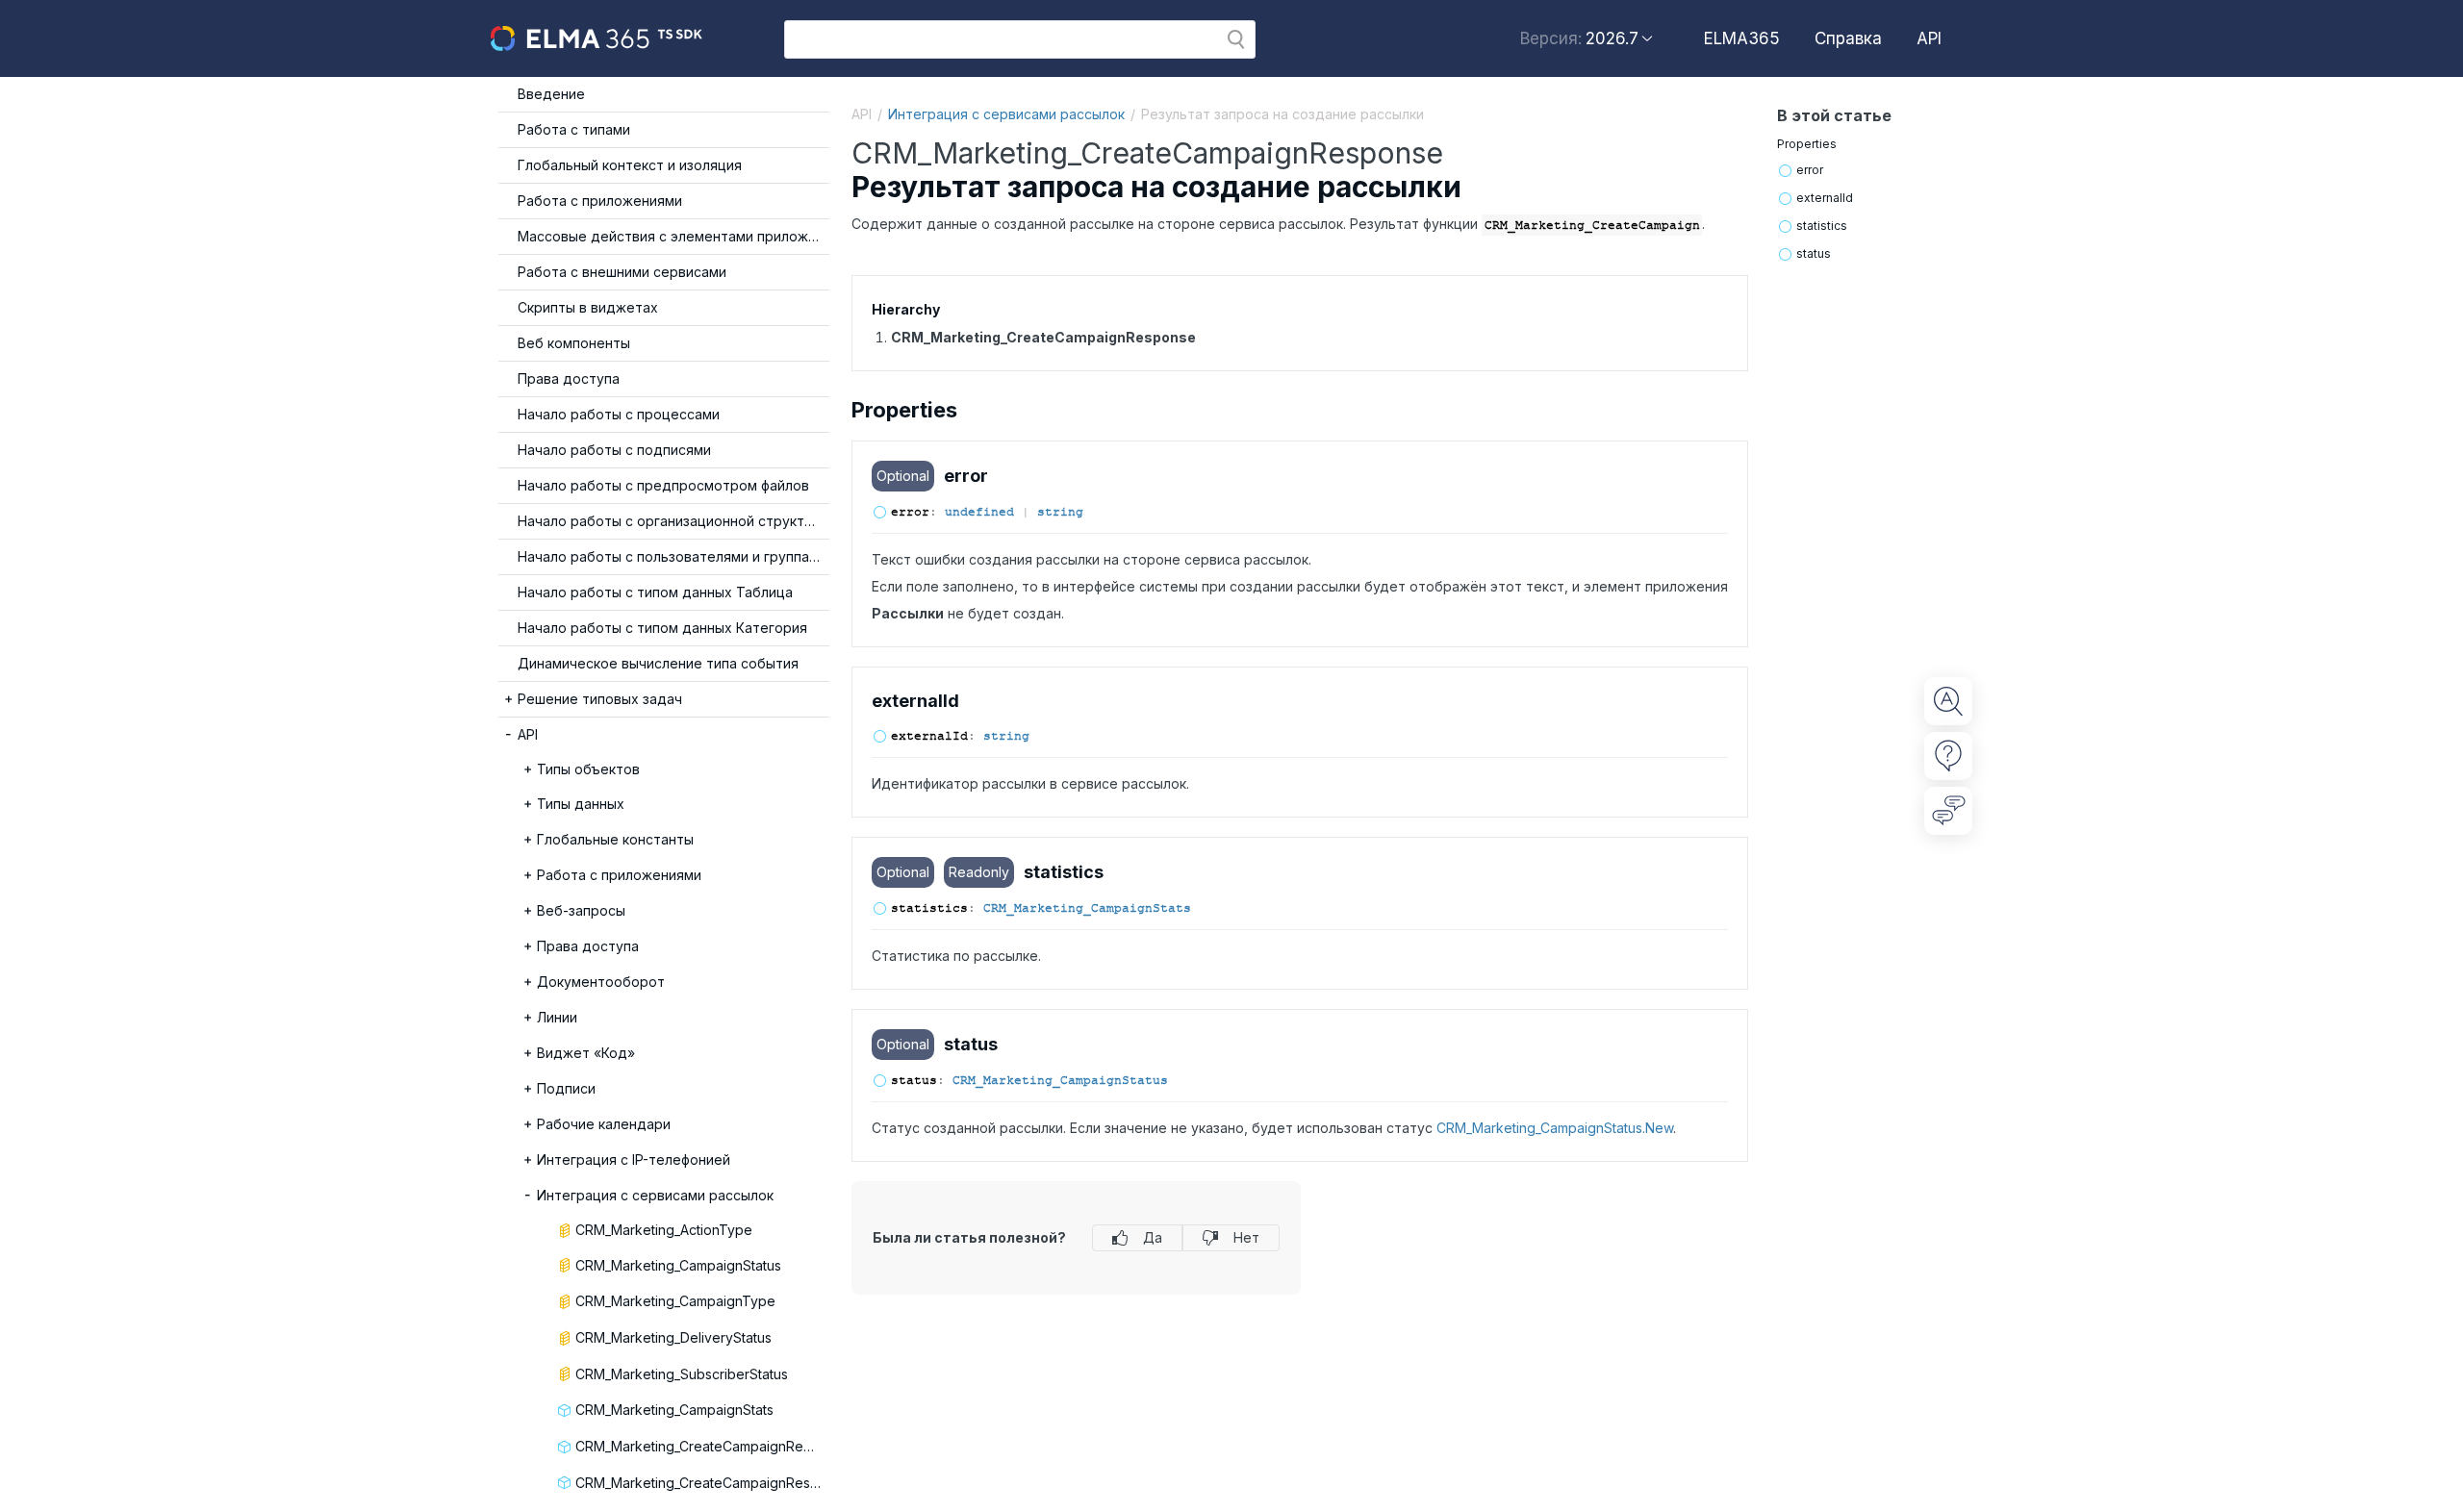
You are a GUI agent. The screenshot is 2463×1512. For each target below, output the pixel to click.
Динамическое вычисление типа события (658, 663)
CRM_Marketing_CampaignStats (674, 1410)
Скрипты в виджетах (588, 307)
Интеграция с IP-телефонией (634, 1159)
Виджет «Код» (586, 1053)
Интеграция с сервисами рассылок (655, 1195)
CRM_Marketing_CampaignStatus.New (1555, 1128)
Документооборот (601, 982)
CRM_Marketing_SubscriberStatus (682, 1374)
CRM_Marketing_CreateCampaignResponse (702, 1483)
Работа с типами (574, 129)
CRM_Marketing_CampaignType (675, 1301)
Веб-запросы (581, 910)
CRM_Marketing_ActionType (664, 1230)
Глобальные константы (615, 839)
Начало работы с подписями (614, 450)
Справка (1848, 38)
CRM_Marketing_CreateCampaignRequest (702, 1446)
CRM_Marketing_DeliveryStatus (673, 1337)
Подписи (566, 1088)
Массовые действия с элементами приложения (673, 236)
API (1929, 38)
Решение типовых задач (600, 699)
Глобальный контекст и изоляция (630, 165)
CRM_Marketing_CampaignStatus (678, 1265)
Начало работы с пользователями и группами (672, 556)
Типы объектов (588, 769)
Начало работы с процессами (619, 414)
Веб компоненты (574, 343)
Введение (551, 94)
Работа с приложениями (600, 201)
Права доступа (569, 378)
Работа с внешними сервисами (622, 272)
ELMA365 (1742, 38)
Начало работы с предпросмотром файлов (663, 485)
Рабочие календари (604, 1124)
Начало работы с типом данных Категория (662, 628)
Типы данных (581, 804)
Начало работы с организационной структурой (673, 521)
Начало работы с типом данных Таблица (655, 592)
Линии (557, 1017)
